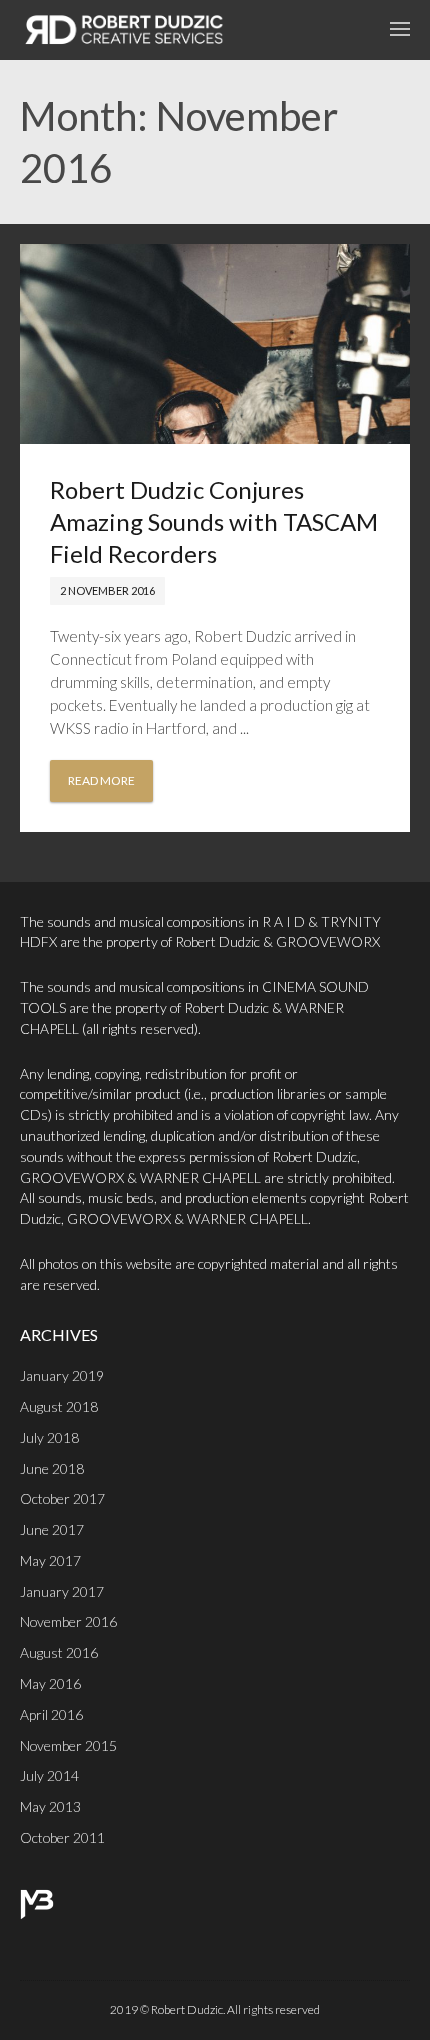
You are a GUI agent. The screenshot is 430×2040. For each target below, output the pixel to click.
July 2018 (49, 1437)
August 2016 (59, 1652)
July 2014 (49, 1775)
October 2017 (62, 1498)
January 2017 (62, 1591)
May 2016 (50, 1683)
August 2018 (59, 1406)
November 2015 (68, 1745)
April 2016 (51, 1714)
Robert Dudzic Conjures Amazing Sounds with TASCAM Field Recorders (214, 521)
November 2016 (68, 1621)
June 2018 (52, 1468)
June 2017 (52, 1529)
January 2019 (62, 1375)
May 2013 (50, 1806)
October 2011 (62, 1837)
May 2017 (50, 1560)
